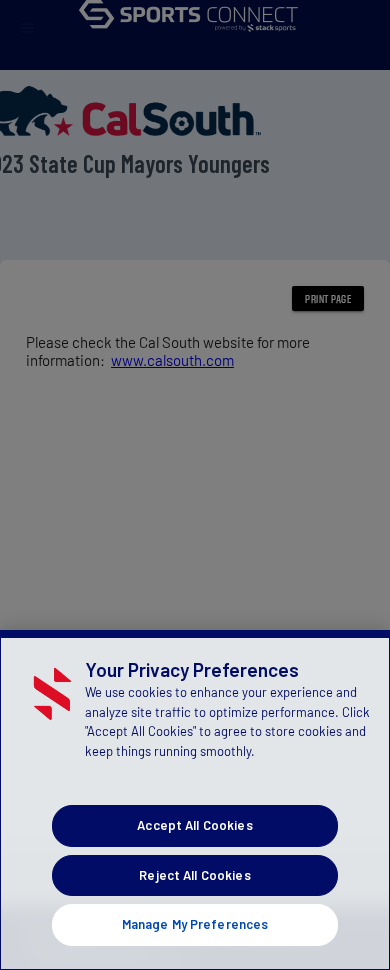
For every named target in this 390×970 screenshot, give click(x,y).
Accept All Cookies (194, 825)
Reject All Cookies (194, 875)
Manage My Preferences (195, 924)
